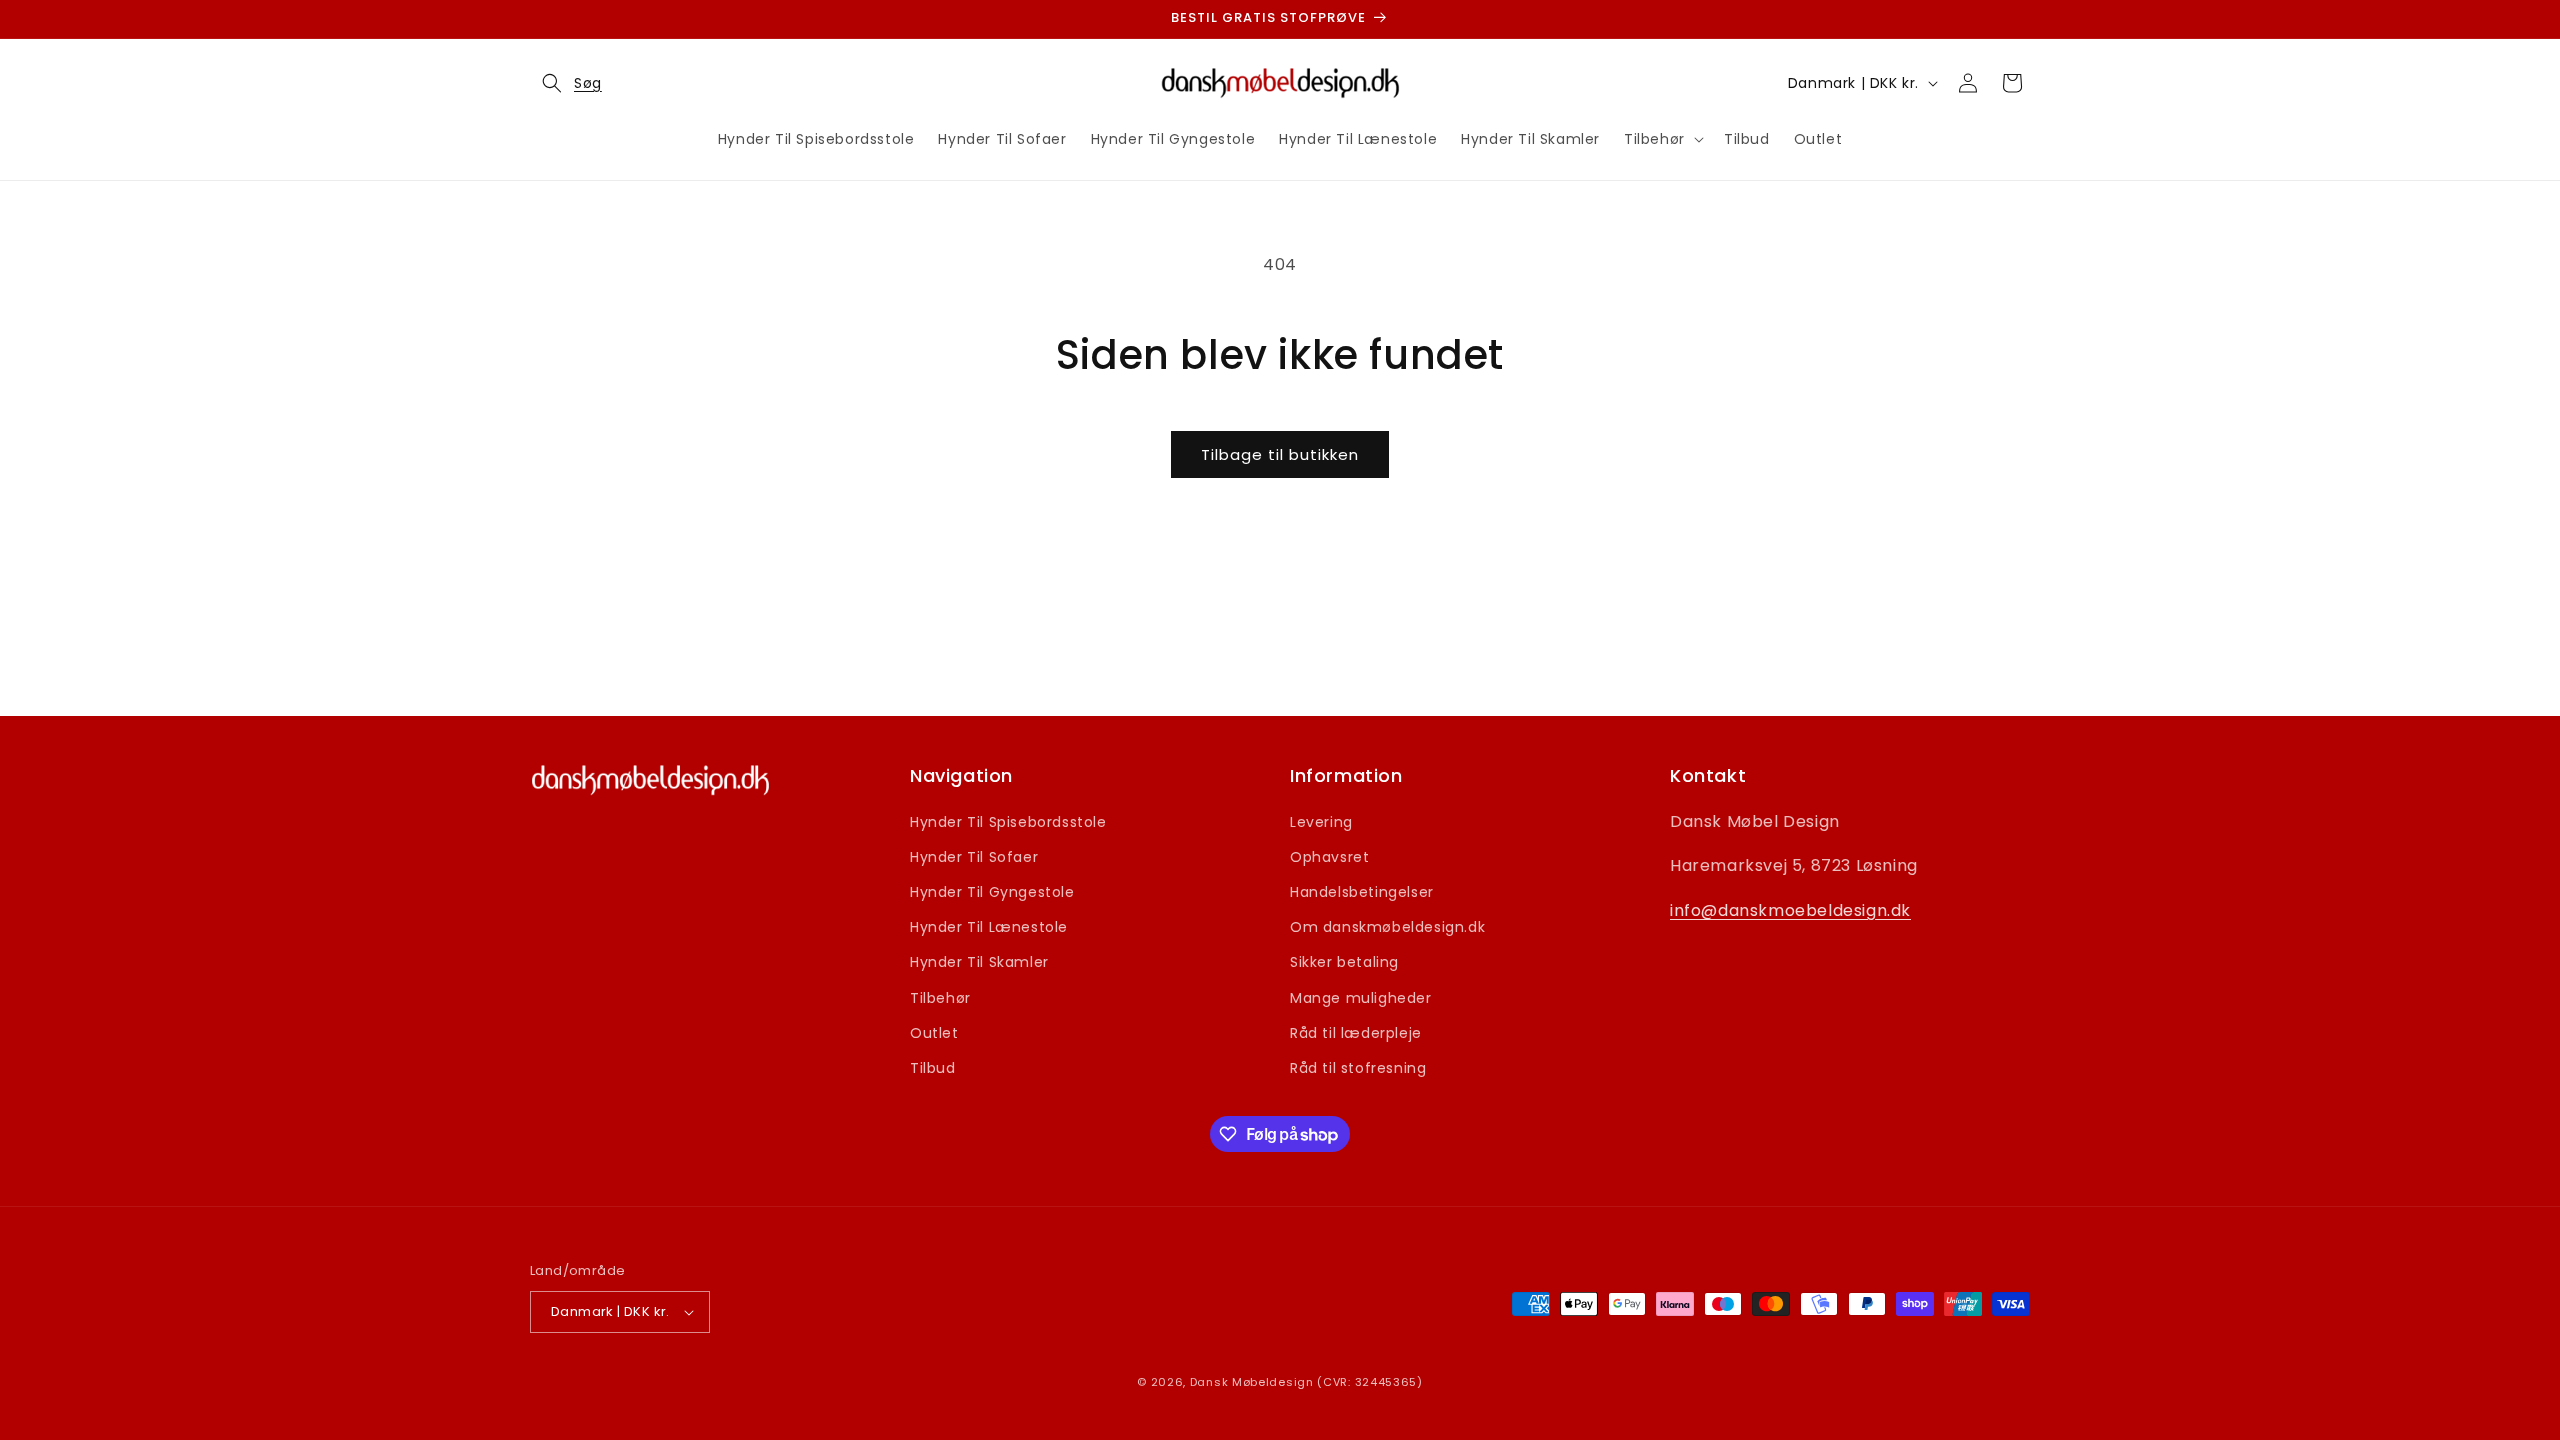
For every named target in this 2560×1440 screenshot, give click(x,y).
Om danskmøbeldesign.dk (1387, 927)
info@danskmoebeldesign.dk (1790, 910)
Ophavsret (1329, 857)
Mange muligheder (1361, 998)
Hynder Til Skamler (979, 962)
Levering (1321, 822)
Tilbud (933, 1068)
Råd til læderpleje (1356, 1033)
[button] (566, 83)
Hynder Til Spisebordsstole (1008, 822)
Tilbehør (940, 998)
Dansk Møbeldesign (1252, 1382)
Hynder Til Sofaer (974, 857)
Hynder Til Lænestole (989, 927)
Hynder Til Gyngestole (992, 892)
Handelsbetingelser (1362, 892)
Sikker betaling (1344, 962)
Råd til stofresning (1358, 1068)
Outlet (934, 1033)
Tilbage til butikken (1280, 454)
